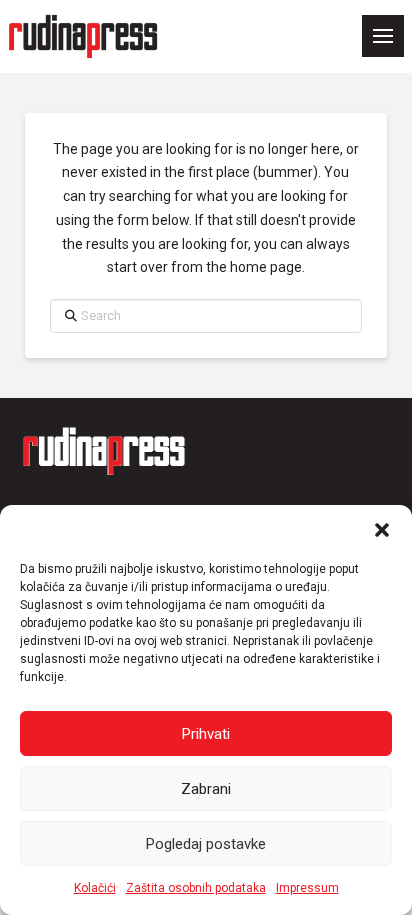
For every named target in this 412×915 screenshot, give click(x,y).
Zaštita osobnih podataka (196, 888)
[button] (382, 530)
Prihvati (206, 734)
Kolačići (95, 888)
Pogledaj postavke (206, 844)
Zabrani (206, 789)
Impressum (307, 888)
